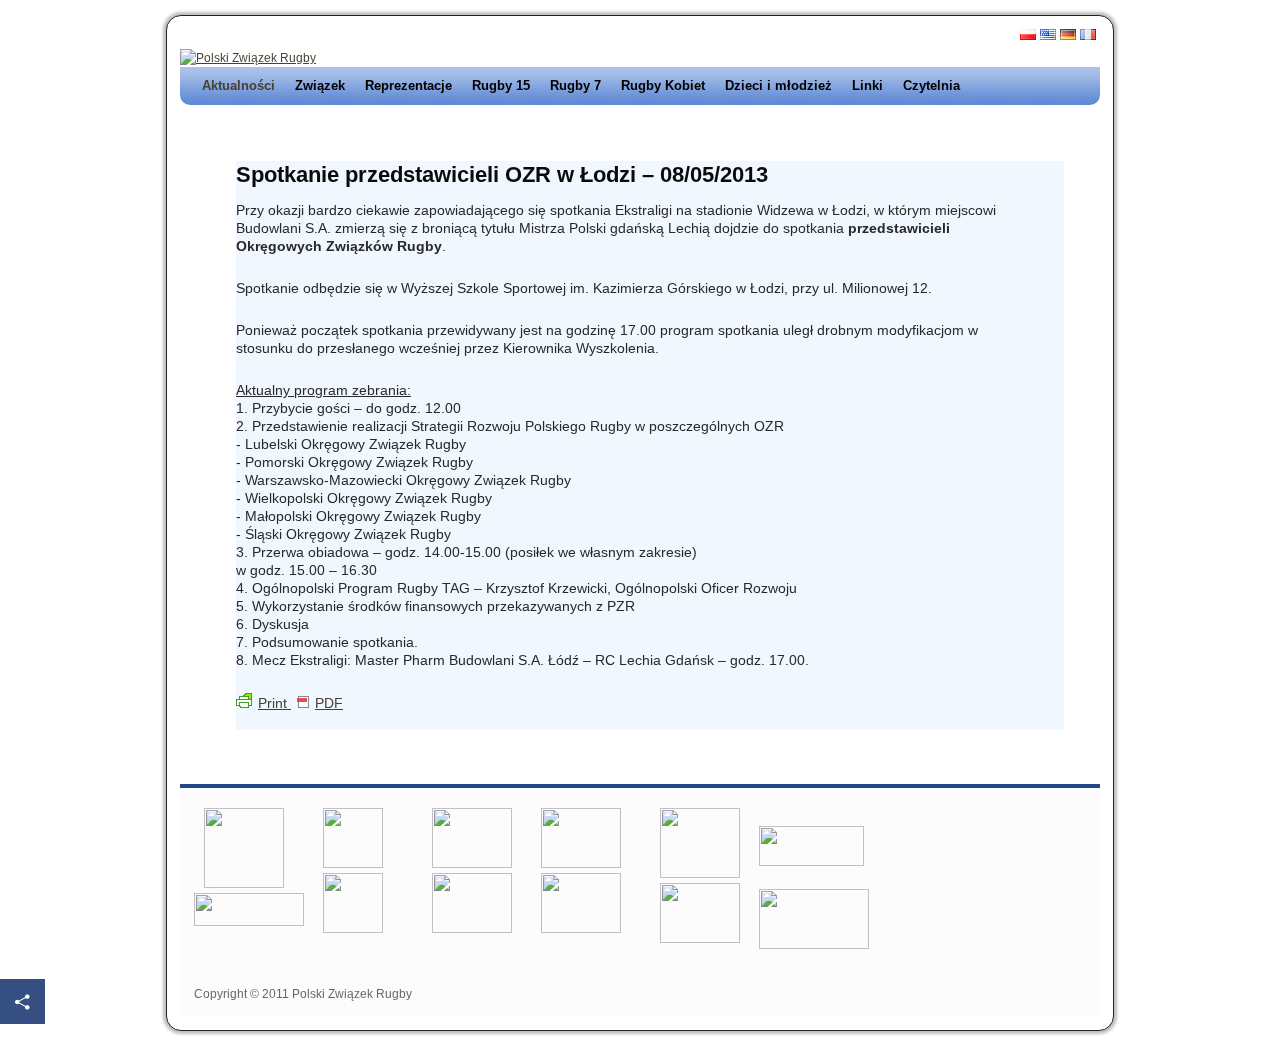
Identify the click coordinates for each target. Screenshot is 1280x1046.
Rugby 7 (575, 85)
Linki (867, 85)
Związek (320, 85)
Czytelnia (931, 85)
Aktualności (238, 85)
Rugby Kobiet (663, 85)
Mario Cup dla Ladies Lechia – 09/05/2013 (927, 133)
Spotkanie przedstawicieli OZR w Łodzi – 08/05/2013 (502, 174)
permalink (341, 721)
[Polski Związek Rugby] (248, 58)
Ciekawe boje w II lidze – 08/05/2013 (355, 133)
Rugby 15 (501, 85)
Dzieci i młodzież (778, 85)
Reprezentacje (408, 85)
